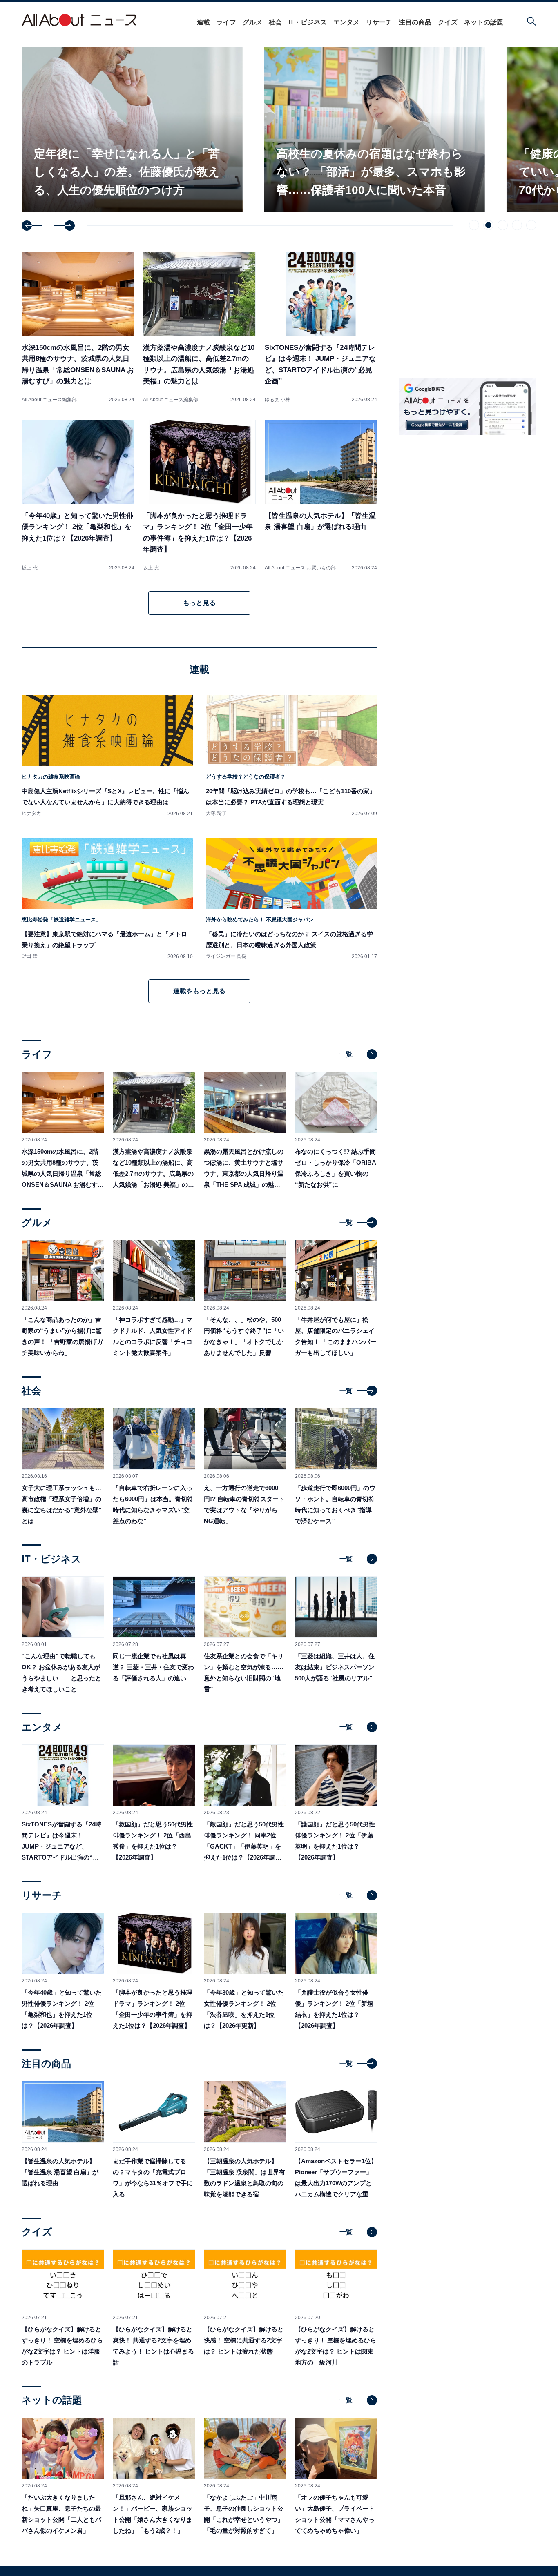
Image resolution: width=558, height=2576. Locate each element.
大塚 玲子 (216, 813)
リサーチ (379, 22)
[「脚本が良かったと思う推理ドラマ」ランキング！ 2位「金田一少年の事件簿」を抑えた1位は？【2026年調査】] (199, 495)
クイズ (448, 22)
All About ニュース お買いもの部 (300, 568)
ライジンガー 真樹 (226, 956)
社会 (275, 22)
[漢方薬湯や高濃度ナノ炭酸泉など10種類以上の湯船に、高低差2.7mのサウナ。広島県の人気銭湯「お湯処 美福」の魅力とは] (199, 327)
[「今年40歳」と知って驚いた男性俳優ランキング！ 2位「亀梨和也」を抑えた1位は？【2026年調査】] (78, 495)
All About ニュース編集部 (49, 400)
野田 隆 (30, 956)
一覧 (346, 1054)
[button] (32, 226)
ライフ (226, 22)
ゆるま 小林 (278, 400)
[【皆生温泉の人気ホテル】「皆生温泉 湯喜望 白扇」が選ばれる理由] (321, 495)
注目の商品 (415, 22)
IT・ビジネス (308, 22)
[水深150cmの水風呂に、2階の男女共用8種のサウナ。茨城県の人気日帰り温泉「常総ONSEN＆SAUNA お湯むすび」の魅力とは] (78, 327)
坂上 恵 (30, 568)
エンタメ (346, 22)
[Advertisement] (468, 786)
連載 (203, 22)
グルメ (252, 22)
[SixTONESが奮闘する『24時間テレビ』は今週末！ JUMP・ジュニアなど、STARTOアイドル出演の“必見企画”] (321, 327)
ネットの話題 (484, 22)
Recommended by (485, 710)
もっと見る (199, 603)
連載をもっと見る (199, 991)
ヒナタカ (31, 813)
